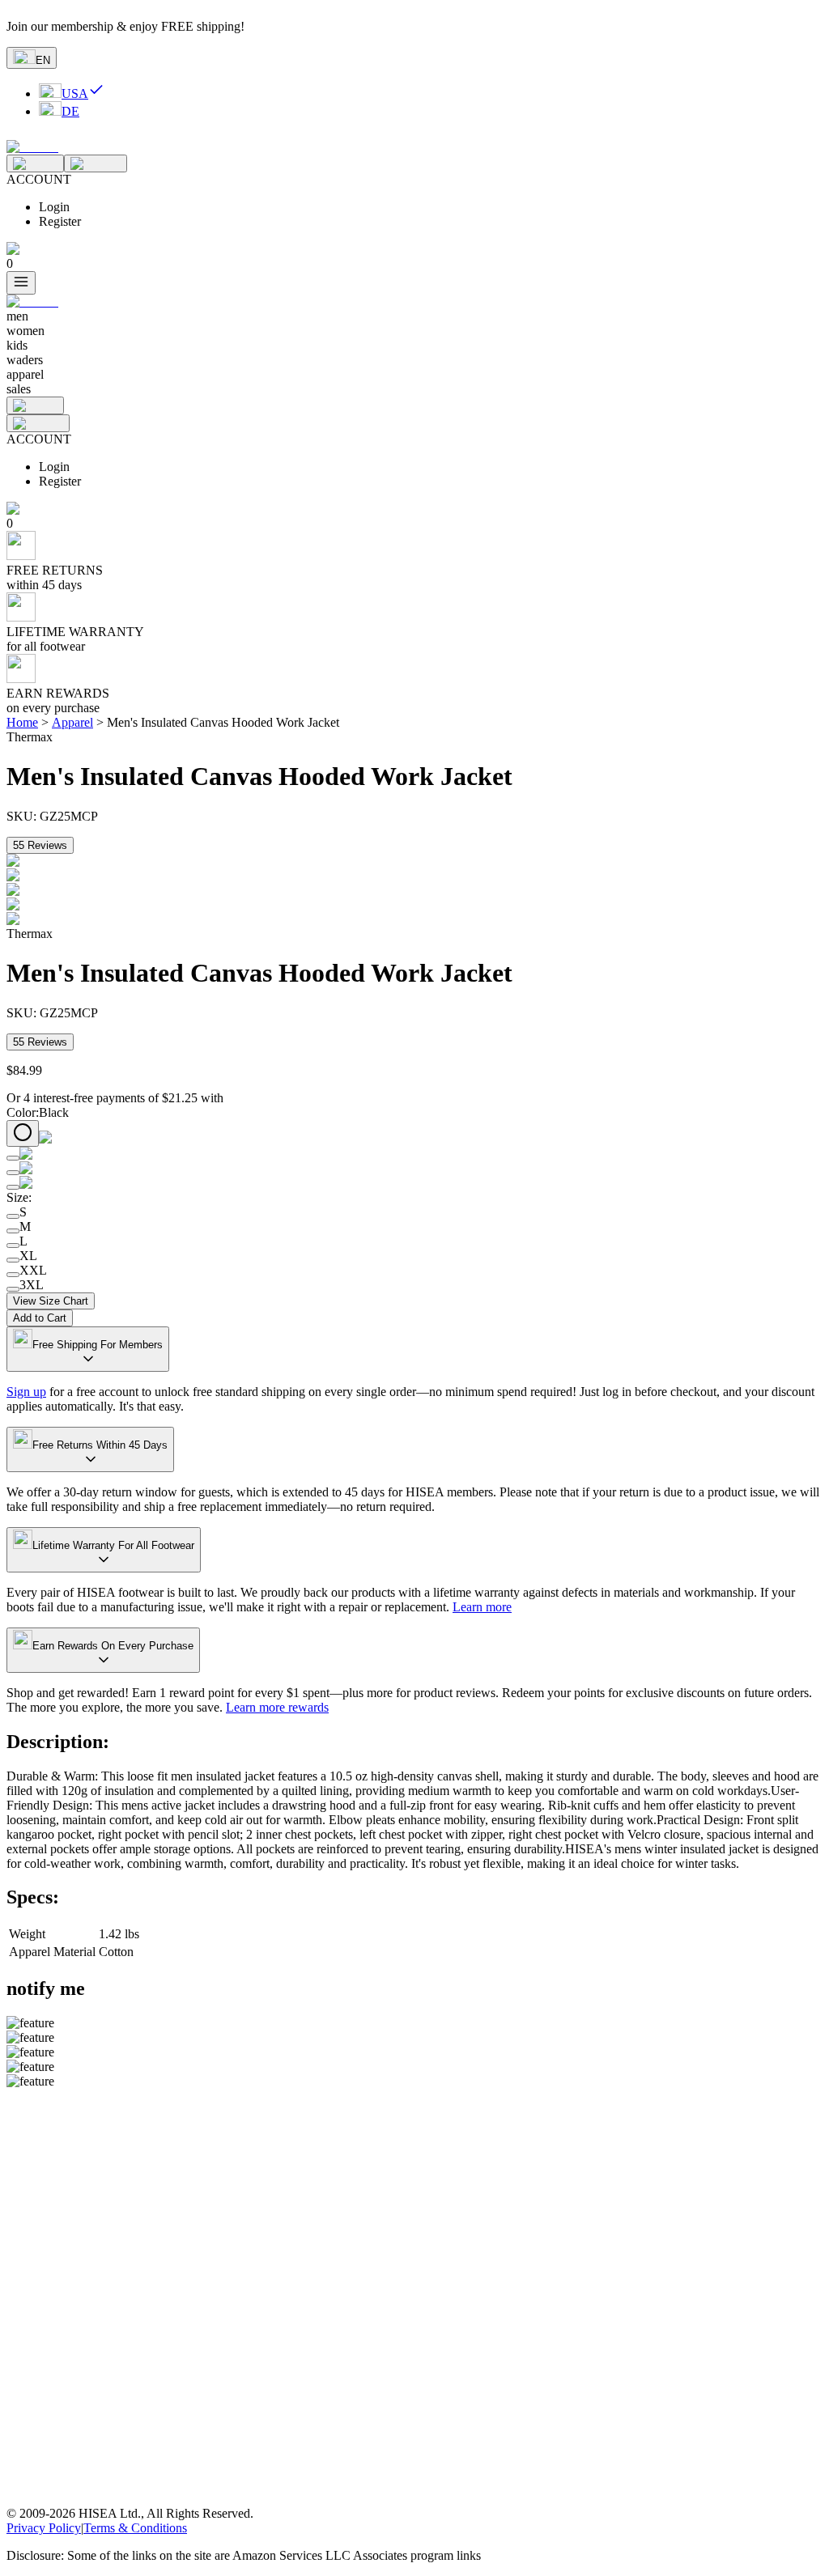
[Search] (35, 163)
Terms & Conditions (135, 2528)
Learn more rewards (277, 1707)
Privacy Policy (44, 2528)
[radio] (23, 1133)
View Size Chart (51, 1301)
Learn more (482, 1607)
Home (22, 722)
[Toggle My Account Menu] (96, 163)
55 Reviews (40, 845)
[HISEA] (32, 147)
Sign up (26, 1392)
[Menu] (21, 283)
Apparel (72, 722)
